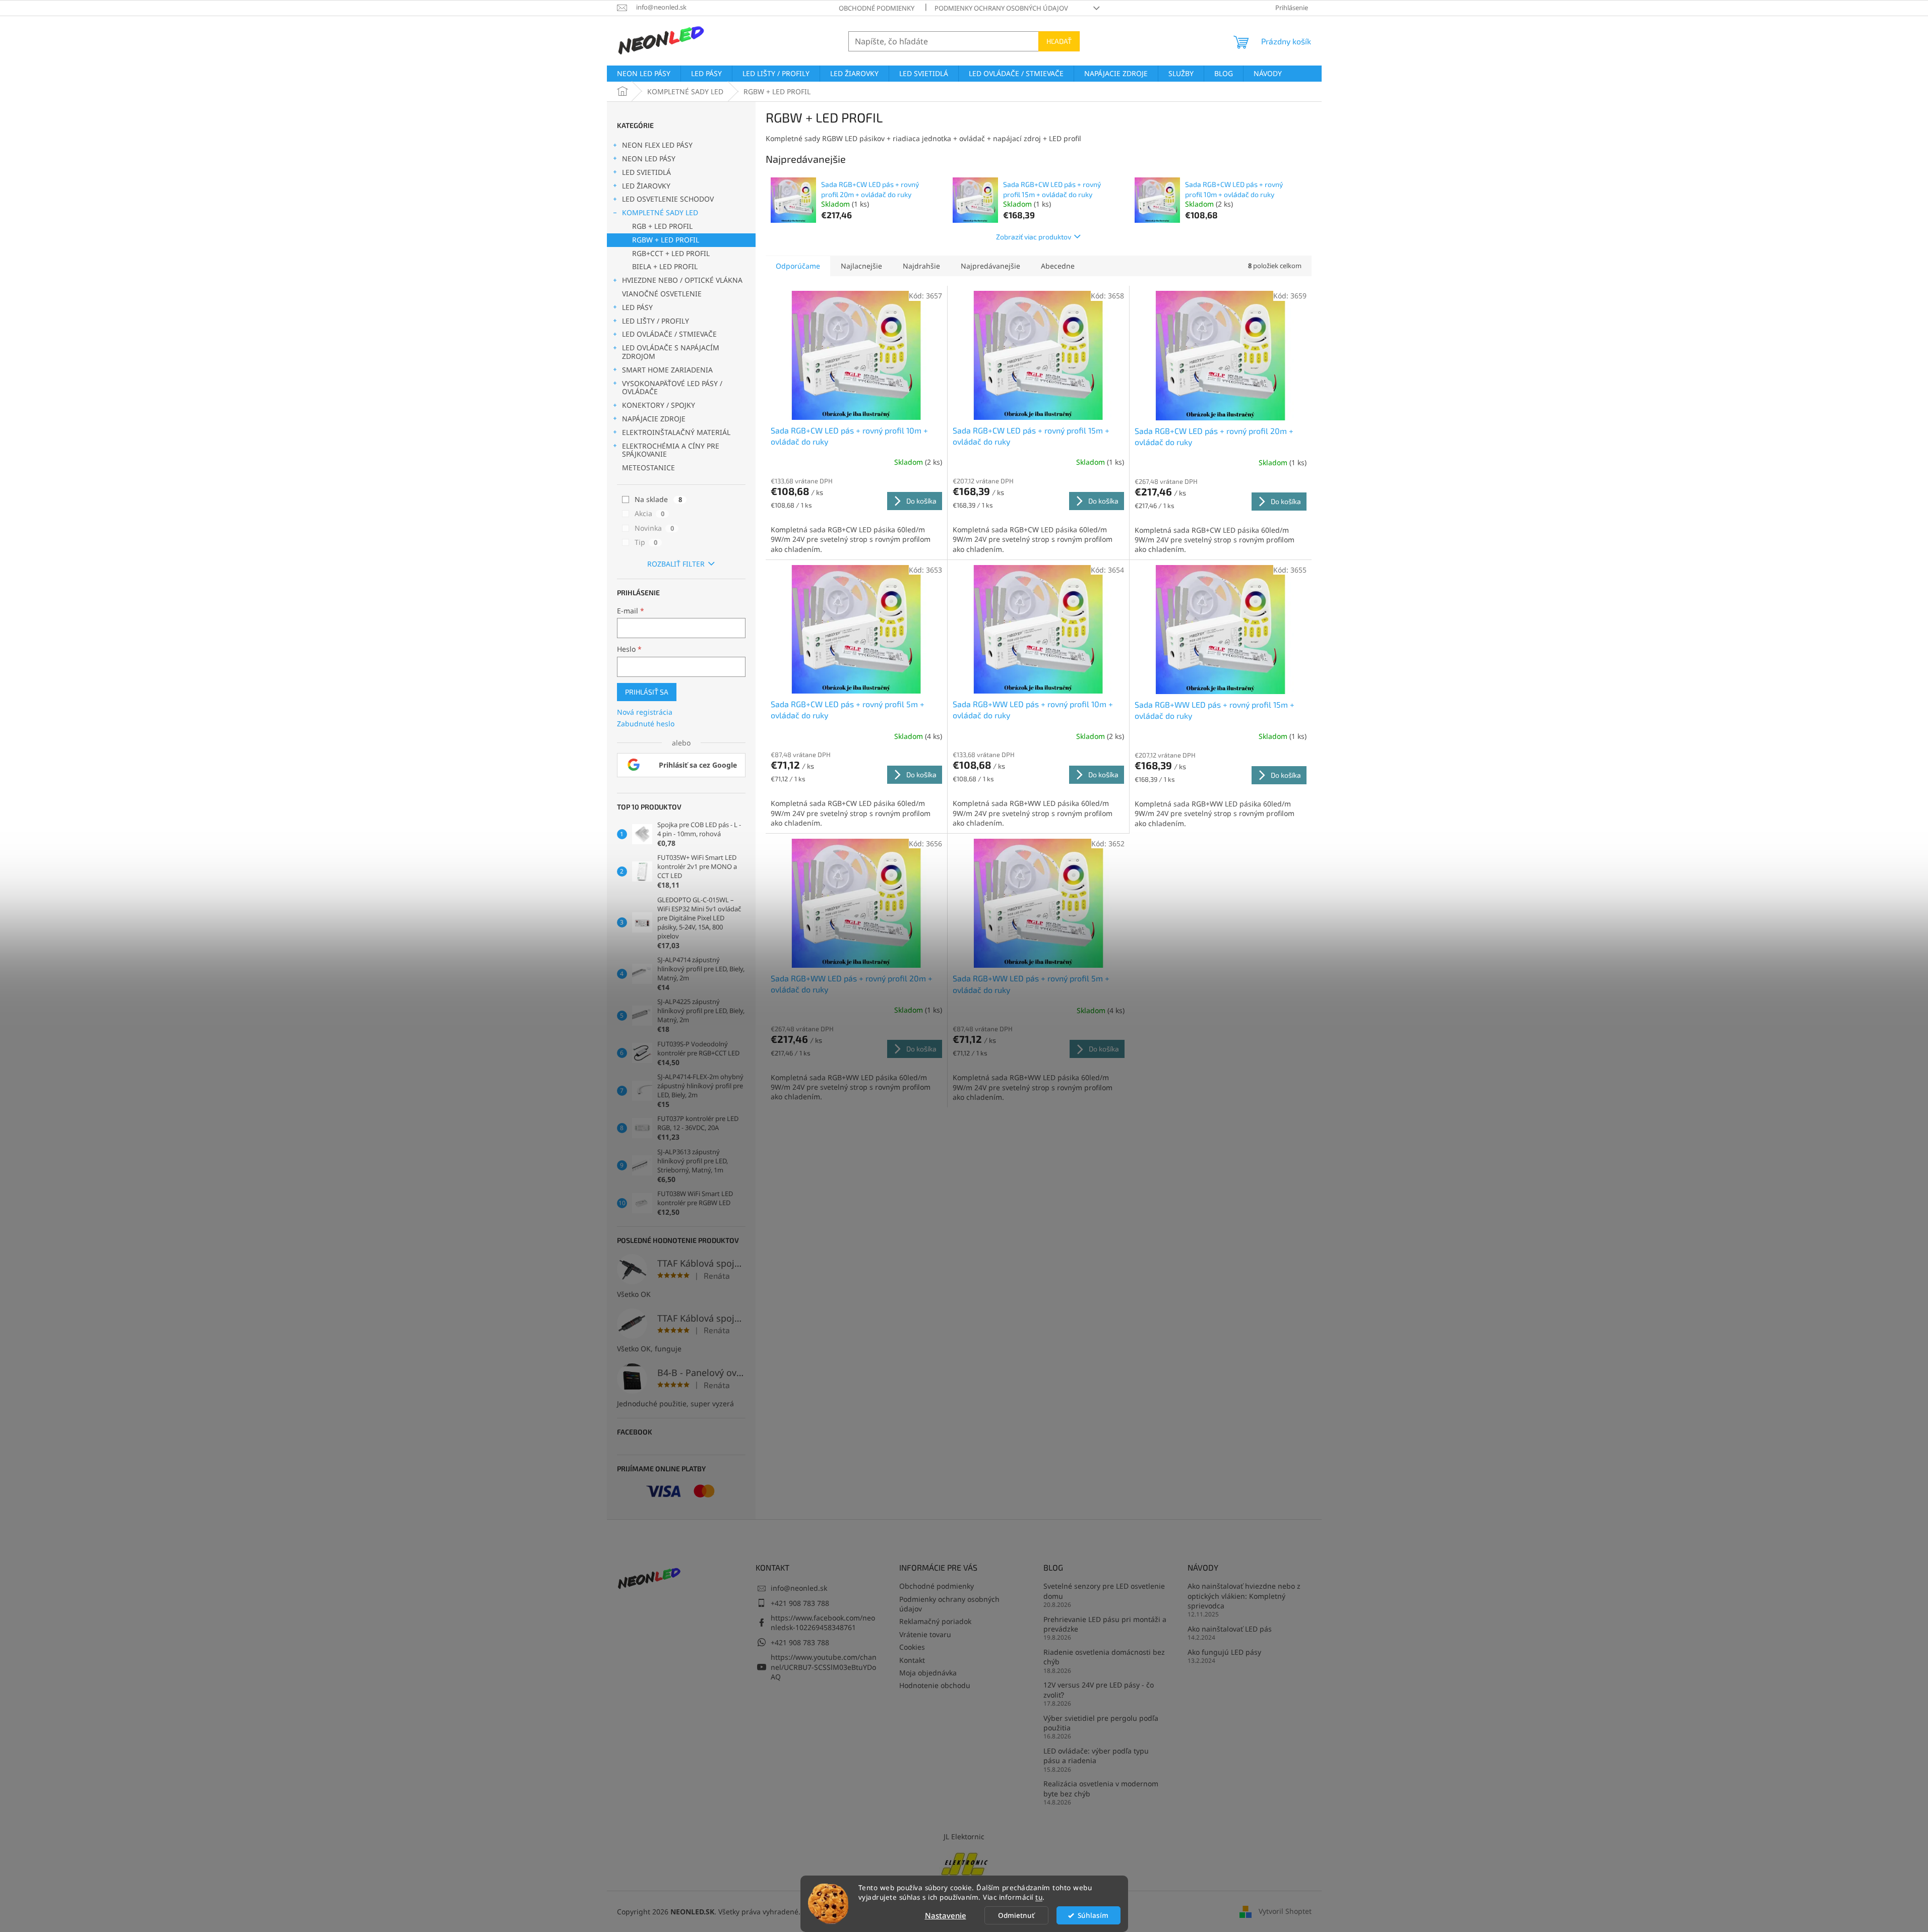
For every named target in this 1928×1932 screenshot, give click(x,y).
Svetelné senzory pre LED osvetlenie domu (1104, 1591)
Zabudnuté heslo (646, 724)
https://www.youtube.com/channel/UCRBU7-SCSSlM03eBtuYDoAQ (824, 1667)
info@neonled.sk (799, 1588)
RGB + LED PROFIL (662, 226)
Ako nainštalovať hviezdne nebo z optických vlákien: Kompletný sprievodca (1244, 1596)
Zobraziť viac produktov (1034, 237)
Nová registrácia (645, 712)
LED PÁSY (637, 307)
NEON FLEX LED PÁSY (657, 145)
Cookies (912, 1647)
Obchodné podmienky (877, 8)
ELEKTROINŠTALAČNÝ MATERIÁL (676, 432)
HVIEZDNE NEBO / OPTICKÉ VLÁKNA (682, 280)
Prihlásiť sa (647, 692)
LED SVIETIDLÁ (646, 172)
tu (1039, 1897)
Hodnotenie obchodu (935, 1685)
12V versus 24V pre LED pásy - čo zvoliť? (1099, 1690)
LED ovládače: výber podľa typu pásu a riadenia (1096, 1756)
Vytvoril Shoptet (1285, 1911)
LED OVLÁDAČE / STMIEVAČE (669, 334)
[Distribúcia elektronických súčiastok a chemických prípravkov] (964, 1863)
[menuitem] (644, 74)
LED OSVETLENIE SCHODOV (668, 199)
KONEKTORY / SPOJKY (659, 405)
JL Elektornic (964, 1836)
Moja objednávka (928, 1673)
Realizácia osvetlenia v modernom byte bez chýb (1101, 1788)
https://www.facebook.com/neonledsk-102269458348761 (823, 1623)
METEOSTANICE (648, 468)
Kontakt (912, 1660)
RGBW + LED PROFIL (666, 240)
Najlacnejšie (861, 266)
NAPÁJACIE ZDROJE (654, 419)
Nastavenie (946, 1915)
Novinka (654, 528)
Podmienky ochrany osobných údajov (1001, 8)
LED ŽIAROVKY (646, 186)
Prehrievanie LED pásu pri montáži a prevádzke (1105, 1624)
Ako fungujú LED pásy (1224, 1652)
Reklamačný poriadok (935, 1621)
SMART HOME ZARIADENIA (667, 370)
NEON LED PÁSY (649, 159)
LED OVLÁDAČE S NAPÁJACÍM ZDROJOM (671, 352)
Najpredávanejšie (990, 266)
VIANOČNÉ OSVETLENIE (662, 294)
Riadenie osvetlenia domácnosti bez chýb (1104, 1657)
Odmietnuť (1016, 1915)
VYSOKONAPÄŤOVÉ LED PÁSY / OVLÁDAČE (672, 388)
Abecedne (1058, 266)
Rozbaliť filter (676, 564)
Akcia (649, 513)
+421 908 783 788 (800, 1603)
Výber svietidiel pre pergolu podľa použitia (1101, 1723)
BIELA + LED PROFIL (665, 266)
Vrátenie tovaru (925, 1634)
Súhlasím (1093, 1915)
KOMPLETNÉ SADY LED (660, 212)
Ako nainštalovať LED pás (1230, 1629)
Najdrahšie (921, 266)
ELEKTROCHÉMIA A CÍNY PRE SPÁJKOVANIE (671, 450)
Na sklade (658, 499)
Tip (646, 542)
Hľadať (1059, 41)
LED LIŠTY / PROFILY (656, 321)
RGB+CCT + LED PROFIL (671, 253)
